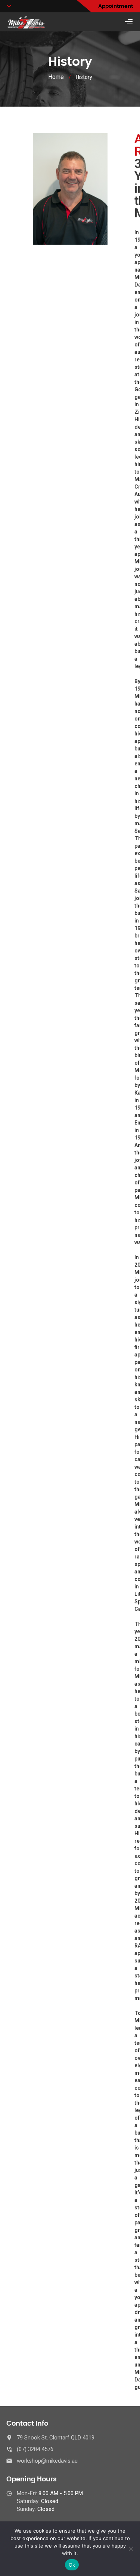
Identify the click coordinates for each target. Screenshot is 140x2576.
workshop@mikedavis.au (47, 2461)
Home (56, 77)
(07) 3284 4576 (35, 2449)
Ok (72, 2565)
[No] (131, 2549)
